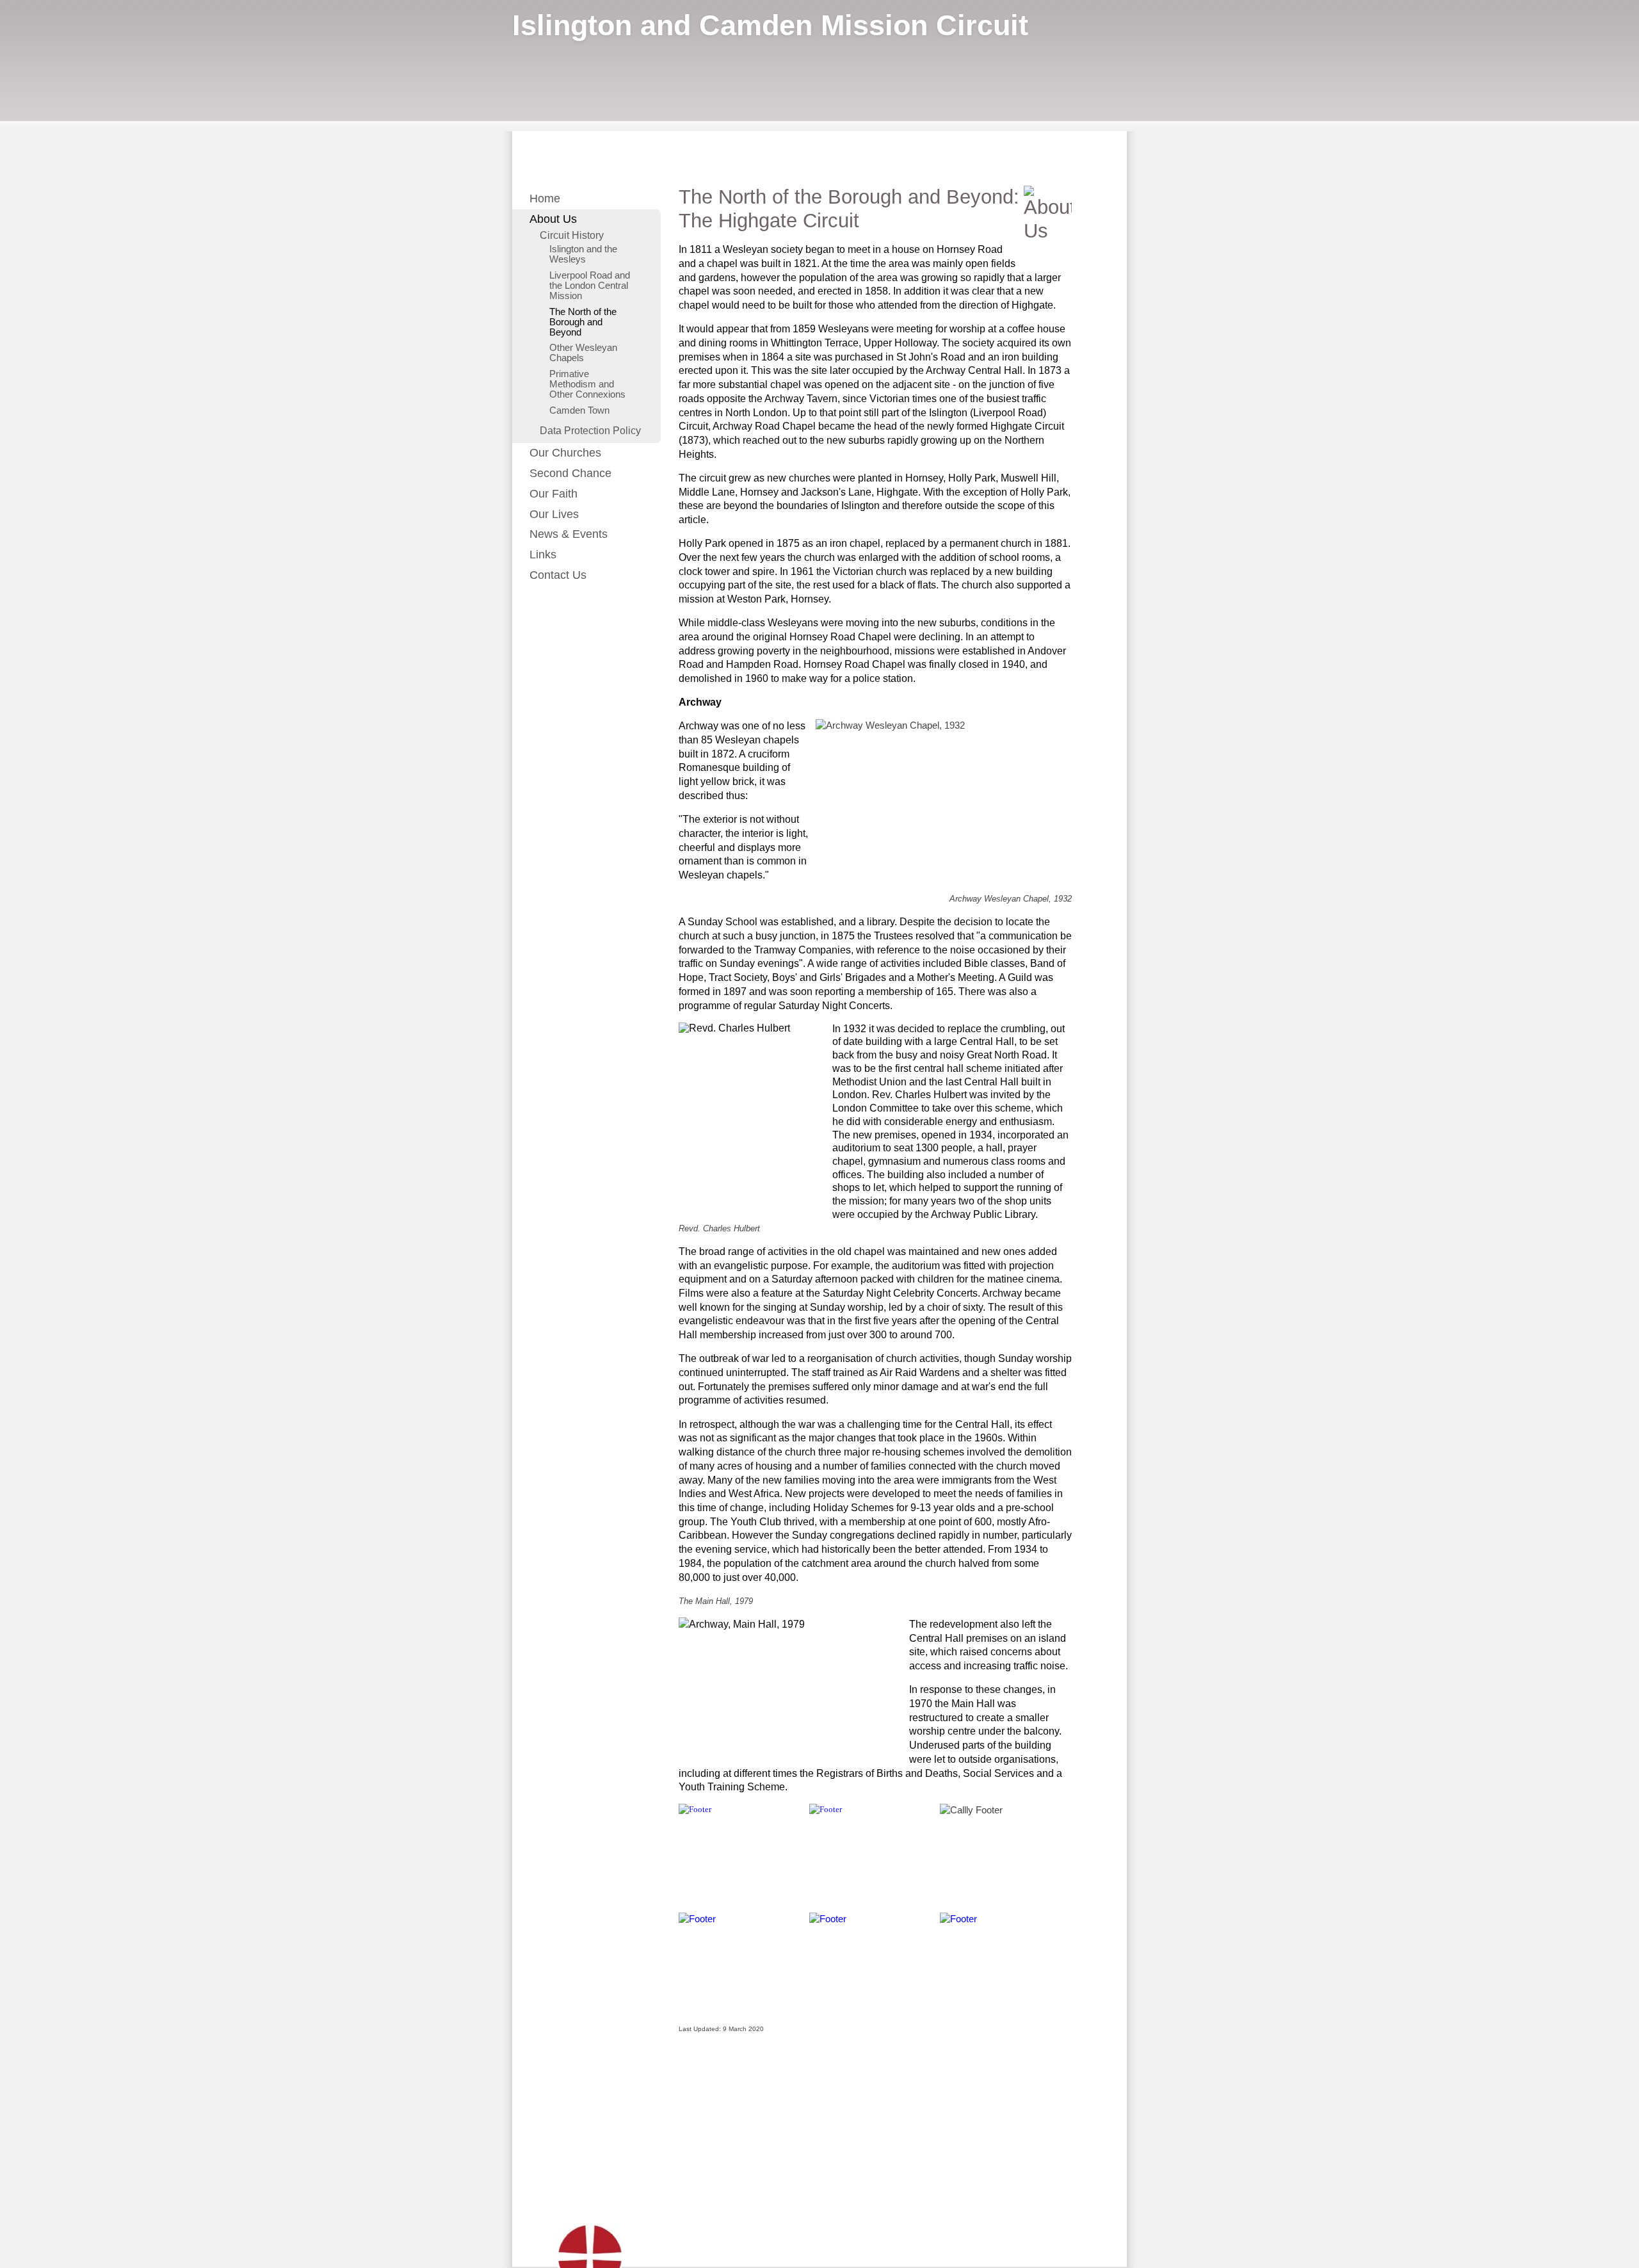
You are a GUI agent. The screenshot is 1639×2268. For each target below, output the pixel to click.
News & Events (569, 534)
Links (543, 555)
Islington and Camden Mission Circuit (770, 25)
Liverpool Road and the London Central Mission (590, 286)
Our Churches (565, 453)
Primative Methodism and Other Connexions (587, 384)
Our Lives (554, 514)
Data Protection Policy (590, 430)
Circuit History (572, 235)
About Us (553, 219)
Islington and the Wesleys (583, 254)
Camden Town (579, 410)
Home (545, 198)
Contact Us (558, 575)
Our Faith (553, 494)
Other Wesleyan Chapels (583, 353)
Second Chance (570, 473)
